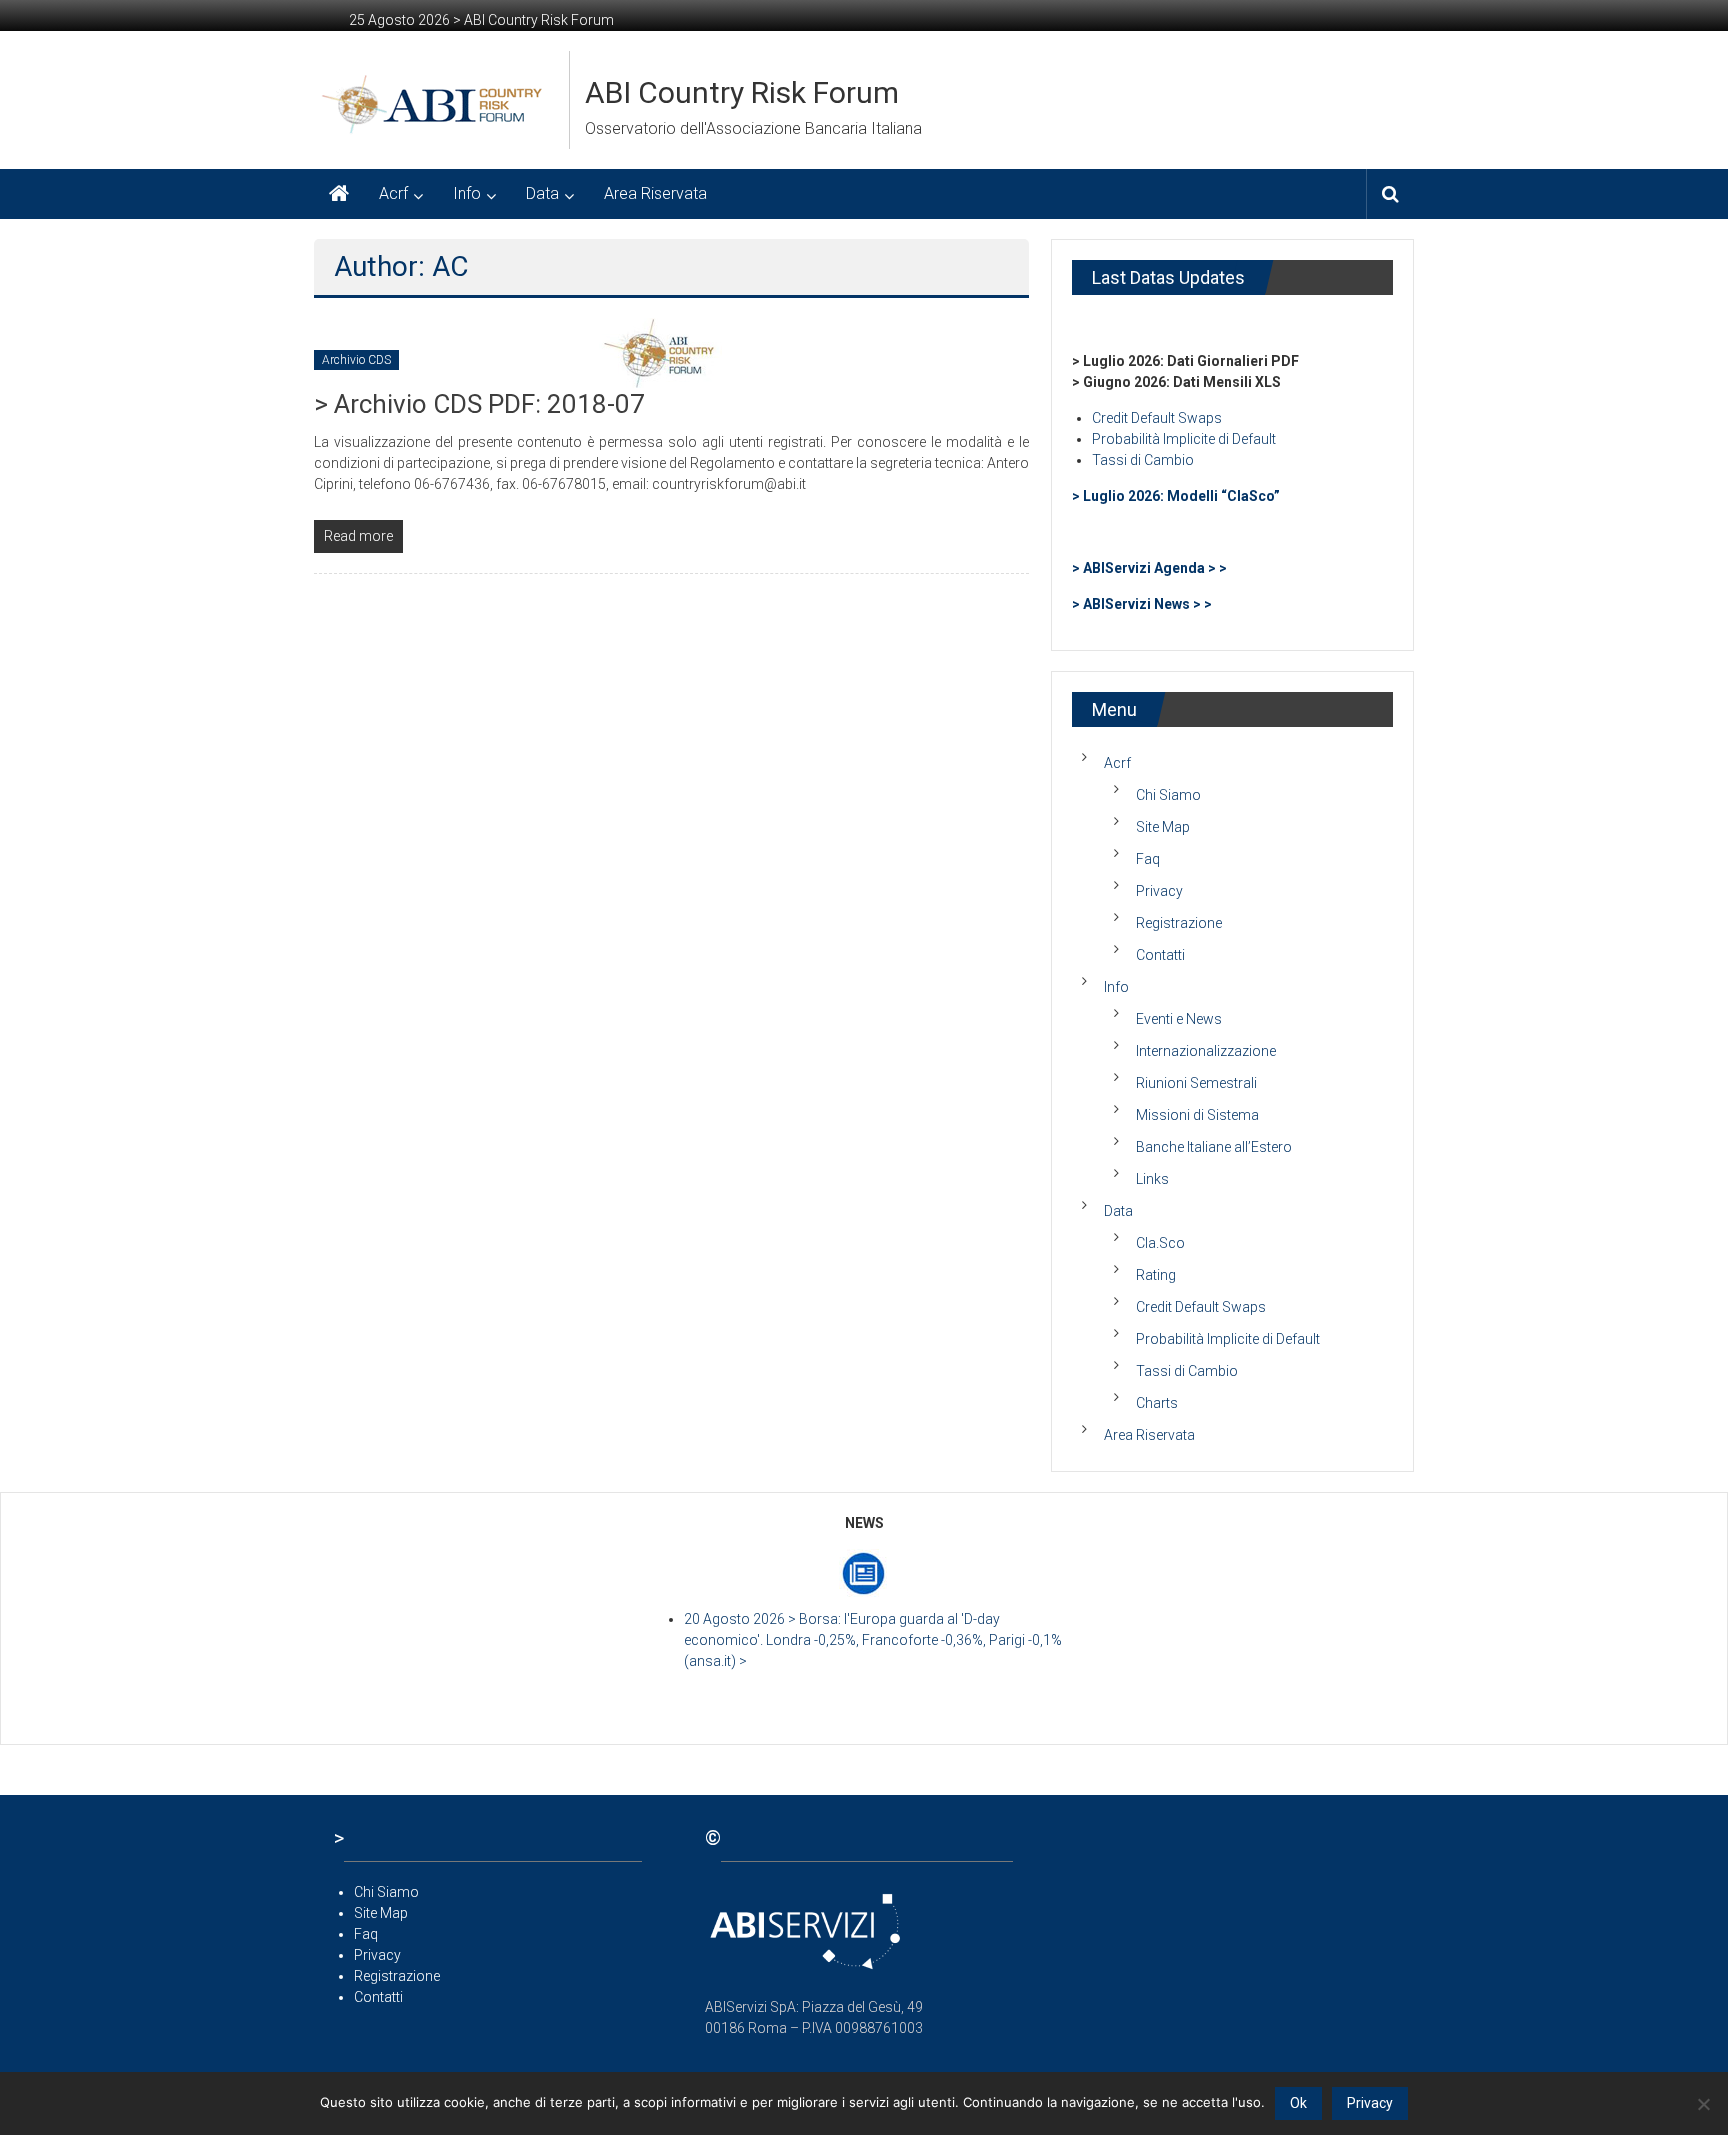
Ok (1298, 2103)
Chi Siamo (1168, 795)
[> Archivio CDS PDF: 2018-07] (664, 352)
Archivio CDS (356, 360)
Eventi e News (1179, 1019)
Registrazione (1179, 923)
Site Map (1163, 827)
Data (542, 193)
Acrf (393, 193)
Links (1152, 1179)
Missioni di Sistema (1197, 1115)
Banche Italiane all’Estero (1214, 1147)
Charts (1157, 1403)
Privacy (1159, 891)
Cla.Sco (1160, 1243)
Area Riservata (655, 193)
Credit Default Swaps (1157, 418)
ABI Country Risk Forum (742, 92)
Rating (1156, 1275)
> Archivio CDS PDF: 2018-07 (479, 404)
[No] (1703, 2104)
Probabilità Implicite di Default (1184, 439)
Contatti (1160, 955)
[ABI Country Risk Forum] (339, 194)
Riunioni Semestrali (1196, 1083)
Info (467, 193)
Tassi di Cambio (1143, 460)
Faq (1148, 859)
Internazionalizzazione (1206, 1051)
